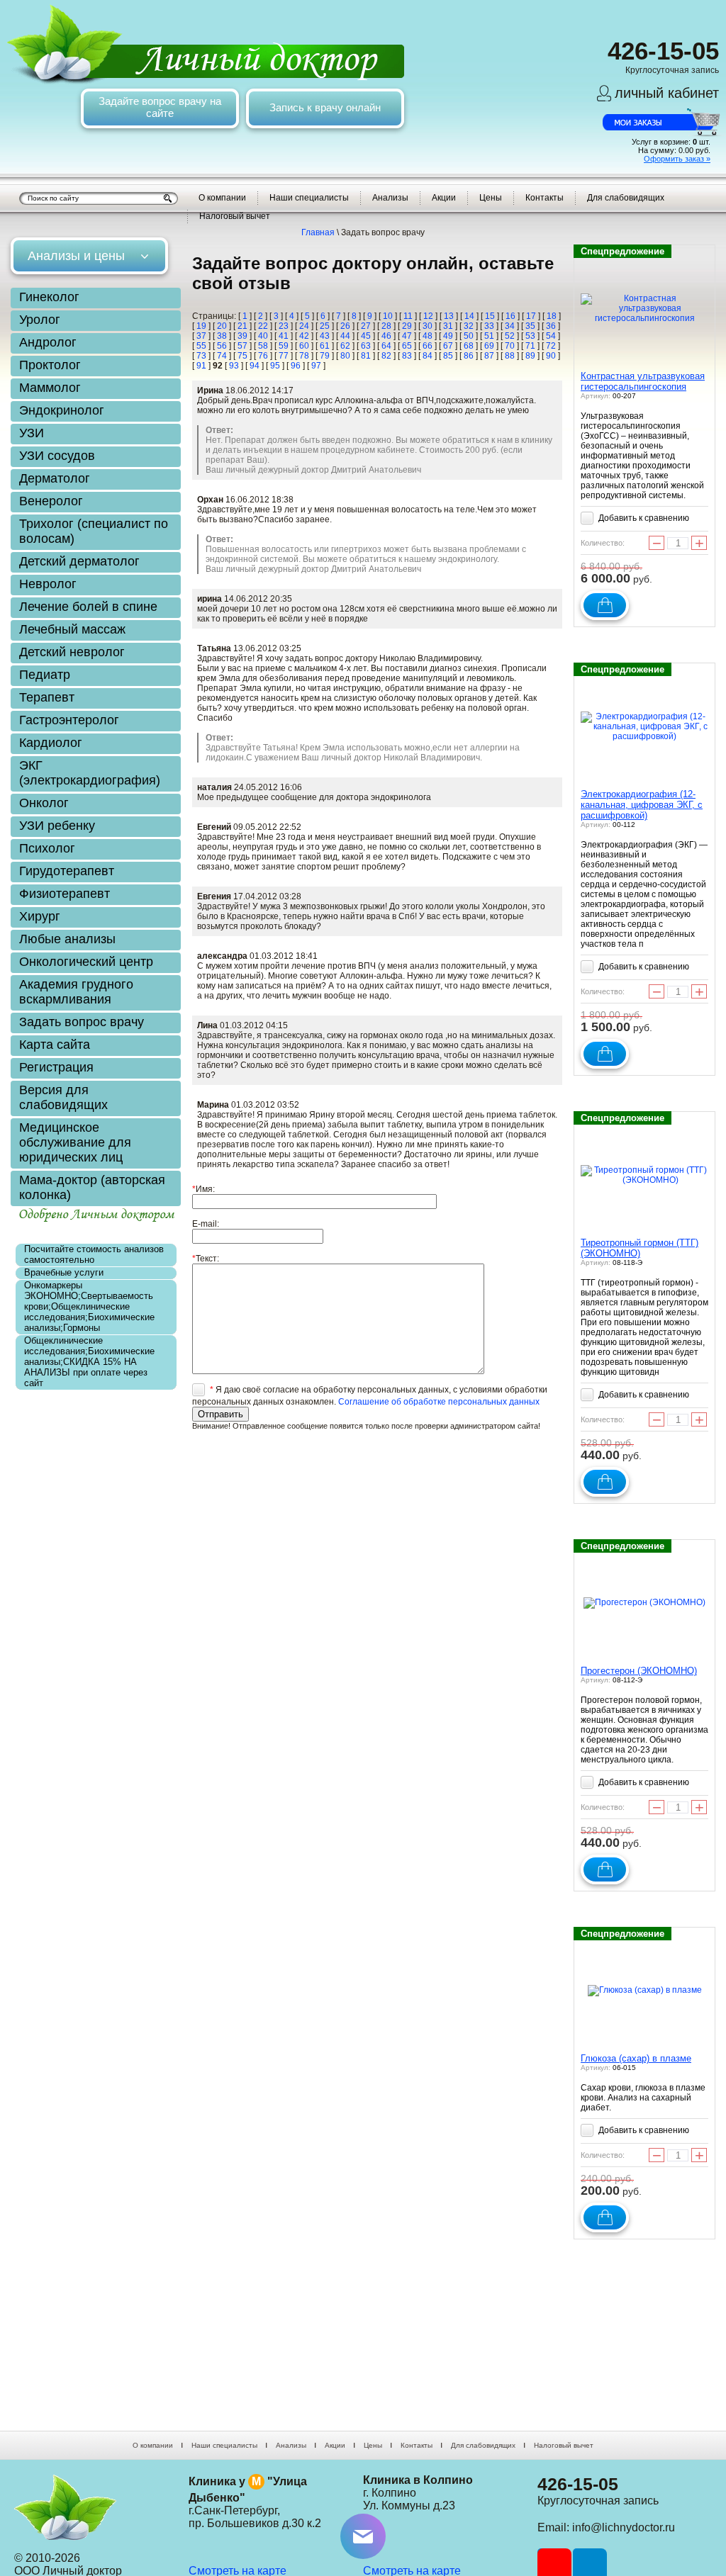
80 (345, 356)
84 (428, 356)
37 (201, 336)
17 (531, 316)
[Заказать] (605, 605)
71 (530, 346)
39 (242, 336)
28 (386, 326)
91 (201, 366)
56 (222, 346)
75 (242, 356)
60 (304, 346)
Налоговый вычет (235, 216)
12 (428, 316)
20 (222, 326)
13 (449, 316)
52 (510, 336)
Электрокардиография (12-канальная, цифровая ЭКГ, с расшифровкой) (642, 805)
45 (366, 336)
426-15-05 (578, 2484)
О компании (222, 198)
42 (304, 336)
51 (489, 336)
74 (222, 356)
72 (551, 346)
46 (386, 336)
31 (448, 326)
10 (388, 316)
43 (325, 336)
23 (284, 326)
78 (304, 356)
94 (255, 366)
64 (386, 346)
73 (201, 356)
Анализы (390, 198)
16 (510, 316)
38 (222, 336)
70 (510, 346)
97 (316, 366)
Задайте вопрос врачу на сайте (160, 107)
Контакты (544, 198)
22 (263, 326)
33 (489, 326)
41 (284, 336)
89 (530, 356)
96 (296, 366)
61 (325, 346)
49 (448, 336)
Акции (444, 198)
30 (428, 326)
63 (366, 346)
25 (325, 326)
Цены (491, 198)
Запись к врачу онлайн (325, 107)
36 (551, 326)
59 (284, 346)
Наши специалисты (309, 198)
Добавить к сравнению (643, 518)
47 (407, 336)
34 (510, 326)
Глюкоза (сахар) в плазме (636, 2058)
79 (325, 356)
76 (263, 356)
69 (489, 346)
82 (386, 356)
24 (304, 326)
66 (428, 346)
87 (489, 356)
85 (448, 356)
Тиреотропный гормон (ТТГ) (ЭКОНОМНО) (640, 1248)
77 (284, 356)
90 (551, 356)
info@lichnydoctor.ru (624, 2527)
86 (469, 356)
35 (530, 326)
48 (428, 336)
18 (552, 316)
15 (490, 316)
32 (469, 326)
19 (201, 326)
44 (345, 336)
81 (366, 356)
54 (551, 336)
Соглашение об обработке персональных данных (439, 1402)
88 (510, 356)
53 (530, 336)
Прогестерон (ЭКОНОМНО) (639, 1671)
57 (242, 346)
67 (448, 346)
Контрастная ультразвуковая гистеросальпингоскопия (643, 381)
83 (407, 356)
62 (345, 346)
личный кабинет (667, 93)
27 (366, 326)
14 (469, 316)
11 (408, 316)
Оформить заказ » (677, 159)
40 (263, 336)
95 (275, 366)
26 (345, 326)
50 (469, 336)
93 (234, 366)
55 (201, 346)
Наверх (686, 2478)
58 (263, 346)
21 (242, 326)
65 (407, 346)
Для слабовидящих (626, 198)
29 (407, 326)
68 (469, 346)
